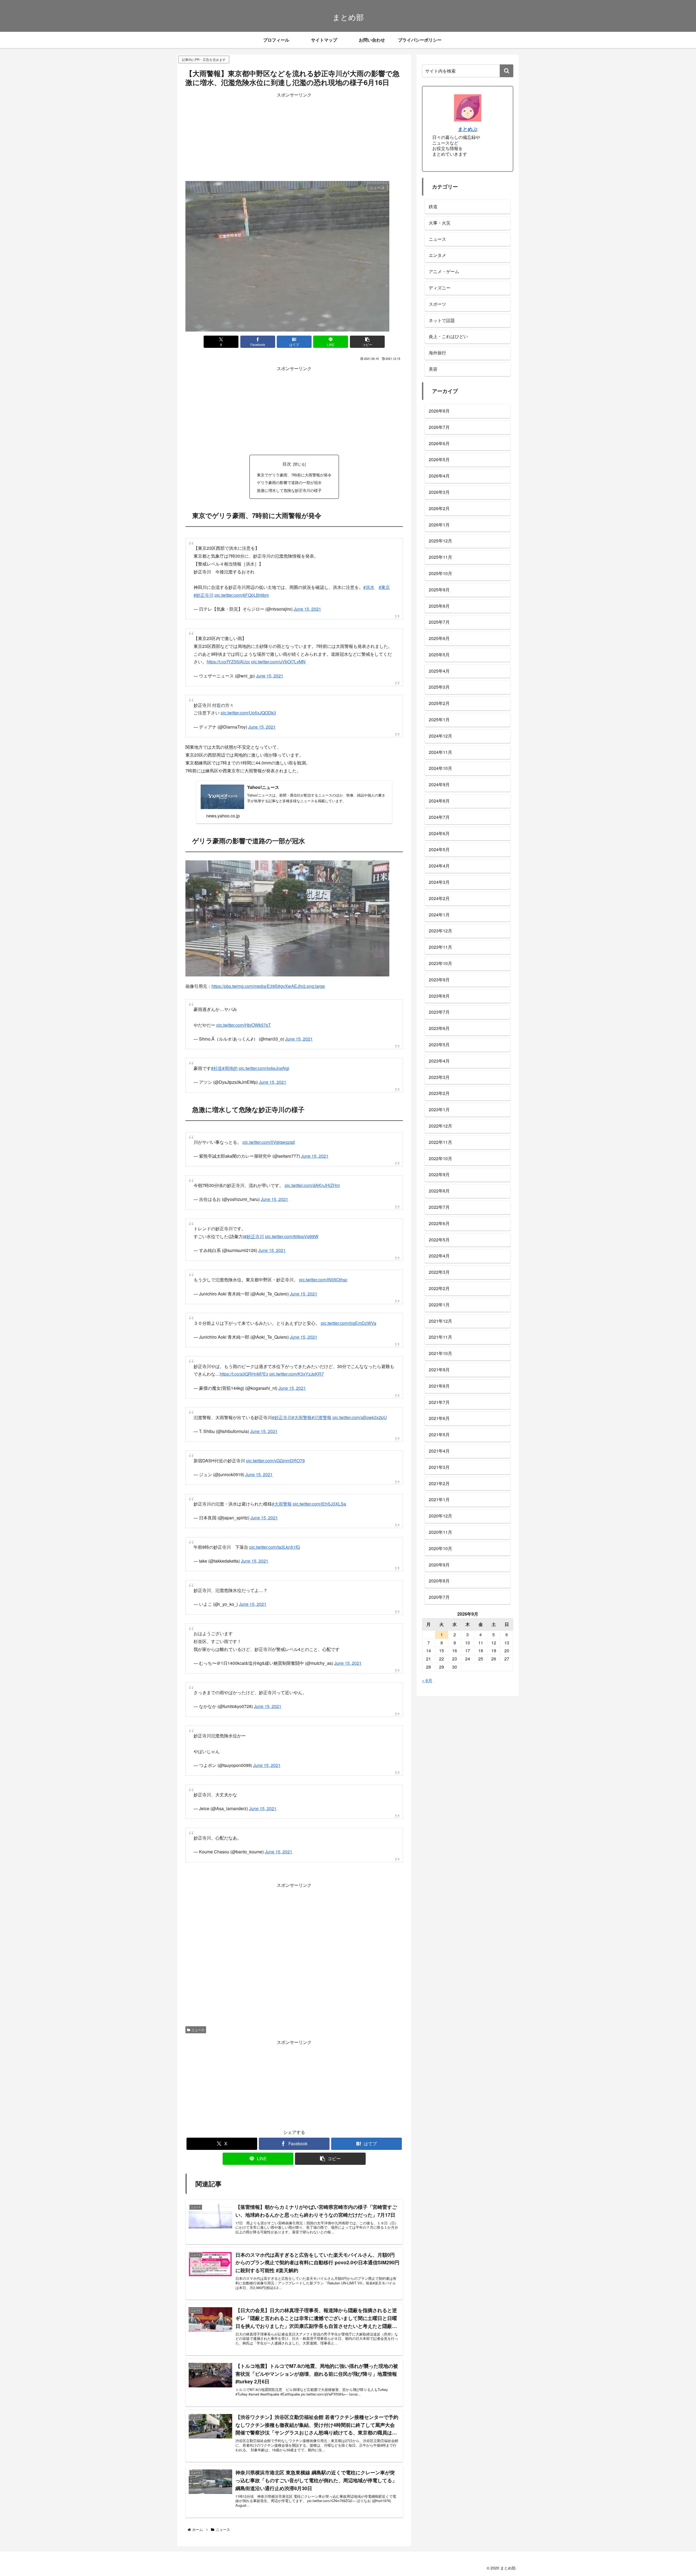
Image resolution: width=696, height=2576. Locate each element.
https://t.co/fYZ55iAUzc (228, 656)
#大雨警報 (302, 1385)
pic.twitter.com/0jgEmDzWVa (349, 1296)
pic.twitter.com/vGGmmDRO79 (275, 1425)
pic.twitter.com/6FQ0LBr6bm (242, 592)
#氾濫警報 (321, 1385)
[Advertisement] (294, 137)
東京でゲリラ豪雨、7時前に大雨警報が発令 (294, 475)
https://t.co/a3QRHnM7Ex (244, 1344)
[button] (367, 342)
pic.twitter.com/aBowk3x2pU (360, 1385)
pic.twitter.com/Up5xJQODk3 (248, 705)
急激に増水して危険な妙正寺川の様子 (289, 490)
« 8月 (427, 1680)
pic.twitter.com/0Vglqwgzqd (269, 1126)
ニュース (198, 1981)
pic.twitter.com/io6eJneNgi (264, 1055)
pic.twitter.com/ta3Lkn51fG (275, 1509)
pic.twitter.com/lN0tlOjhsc (323, 1255)
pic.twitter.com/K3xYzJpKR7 (297, 1344)
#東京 (384, 584)
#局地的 (230, 1055)
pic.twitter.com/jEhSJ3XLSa (319, 1468)
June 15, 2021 (307, 606)
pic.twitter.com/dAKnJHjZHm (312, 1166)
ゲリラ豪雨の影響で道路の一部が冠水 (289, 482)
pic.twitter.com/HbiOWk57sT (244, 1014)
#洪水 (369, 584)
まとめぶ (468, 129)
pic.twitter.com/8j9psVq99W (292, 1215)
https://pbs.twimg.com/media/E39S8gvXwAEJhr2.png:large (268, 978)
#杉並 (217, 1055)
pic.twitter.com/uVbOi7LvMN (278, 656)
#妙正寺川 (203, 592)
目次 (287, 464)
